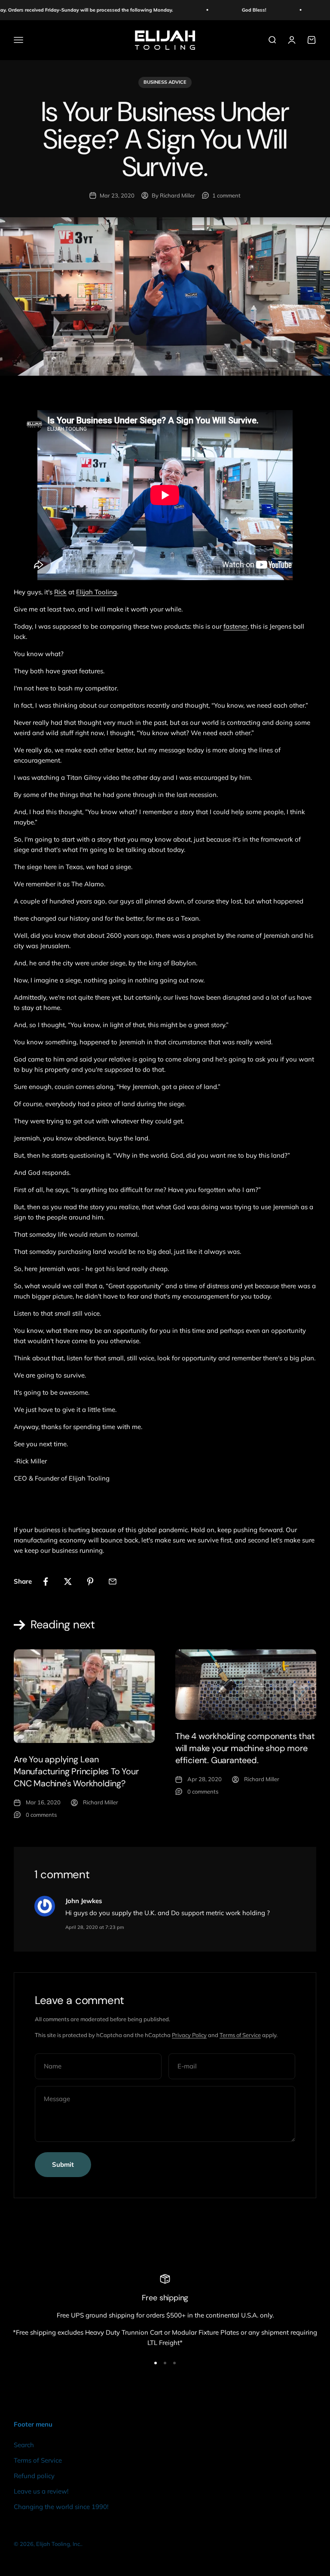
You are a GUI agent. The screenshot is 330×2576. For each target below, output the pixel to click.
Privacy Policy (189, 2035)
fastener (235, 626)
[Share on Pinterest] (90, 1581)
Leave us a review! (41, 2491)
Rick (60, 592)
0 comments (41, 1815)
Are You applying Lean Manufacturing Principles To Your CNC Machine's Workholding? (76, 1771)
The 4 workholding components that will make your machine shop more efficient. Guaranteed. (245, 1748)
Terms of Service (240, 2035)
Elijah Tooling (96, 592)
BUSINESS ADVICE (165, 82)
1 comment (226, 195)
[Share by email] (113, 1581)
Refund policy (34, 2476)
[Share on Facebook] (46, 1581)
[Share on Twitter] (68, 1581)
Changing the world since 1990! (61, 2507)
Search (24, 2445)
